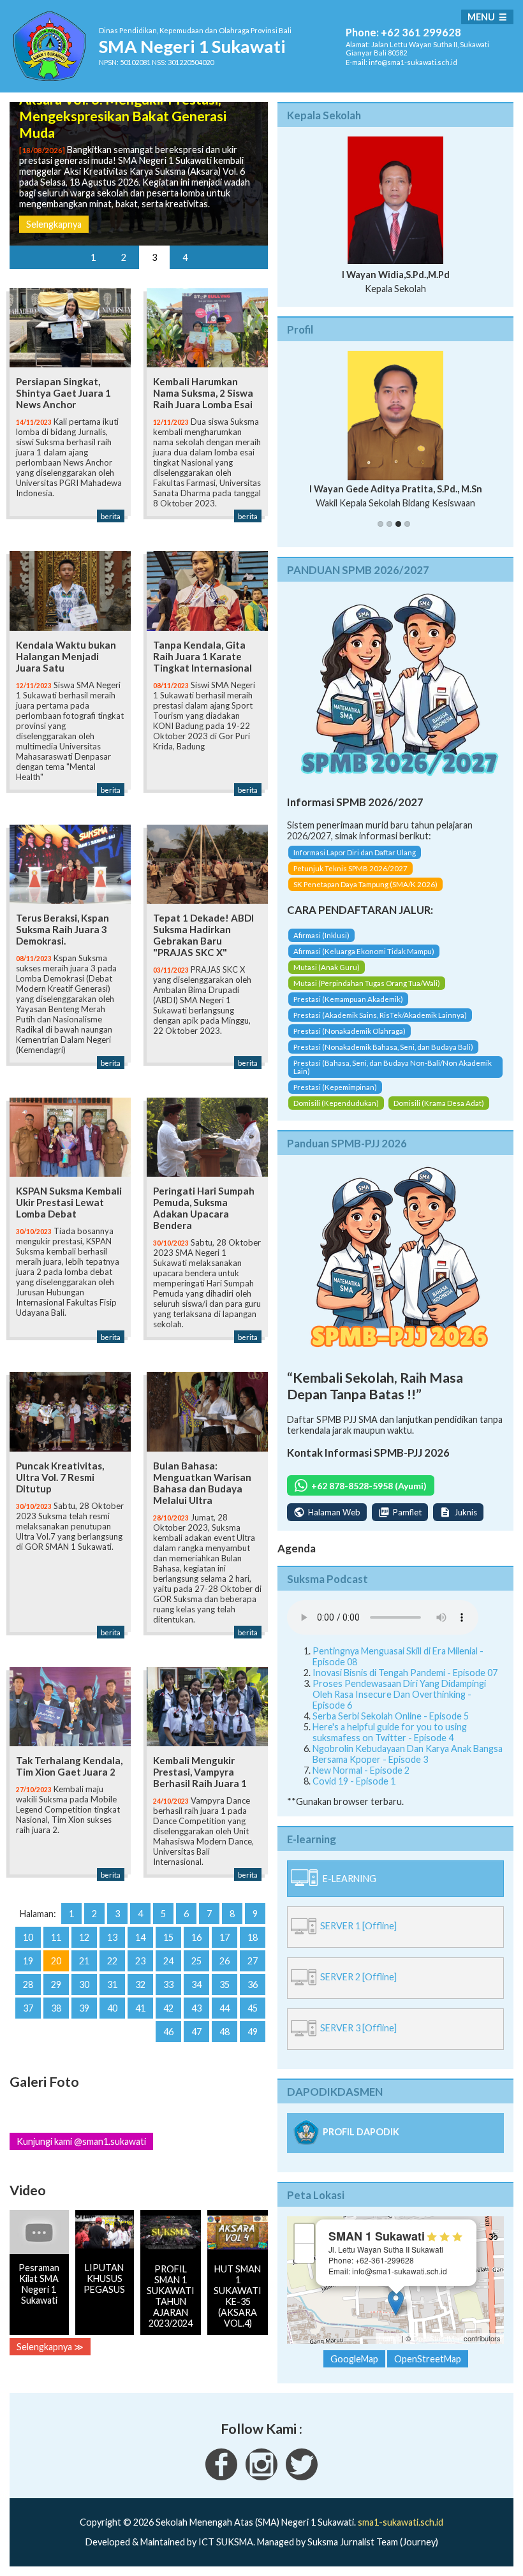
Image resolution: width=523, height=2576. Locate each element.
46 (168, 2032)
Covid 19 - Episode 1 (354, 1781)
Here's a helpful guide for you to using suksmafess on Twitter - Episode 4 (390, 1732)
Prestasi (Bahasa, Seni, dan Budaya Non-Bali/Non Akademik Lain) (393, 1067)
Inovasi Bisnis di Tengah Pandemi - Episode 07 (405, 1673)
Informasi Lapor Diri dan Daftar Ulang (355, 852)
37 (28, 2008)
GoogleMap (354, 2359)
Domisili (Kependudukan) (336, 1103)
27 (253, 1961)
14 (140, 1937)
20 (56, 1961)
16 (196, 1937)
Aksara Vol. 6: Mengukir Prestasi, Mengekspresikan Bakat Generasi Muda (123, 116)
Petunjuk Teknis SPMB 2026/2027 (350, 868)
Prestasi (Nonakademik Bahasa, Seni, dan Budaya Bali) (383, 1047)
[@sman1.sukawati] (261, 2477)
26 (225, 1961)
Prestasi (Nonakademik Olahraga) (350, 1031)
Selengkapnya (54, 224)
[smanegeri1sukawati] (221, 2477)
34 (196, 1984)
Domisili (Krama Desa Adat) (439, 1103)
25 (196, 1961)
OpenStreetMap (437, 2338)
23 (140, 1961)
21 (84, 1961)
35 (225, 1984)
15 (168, 1937)
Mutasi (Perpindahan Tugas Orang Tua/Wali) (367, 983)
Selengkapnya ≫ (50, 2347)
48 (225, 2032)
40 (112, 2008)
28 (28, 1984)
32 (140, 1984)
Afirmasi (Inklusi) (321, 935)
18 (253, 1937)
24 (168, 1961)
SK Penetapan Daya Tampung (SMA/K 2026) (365, 884)
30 (84, 1984)
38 (56, 2008)
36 (253, 1984)
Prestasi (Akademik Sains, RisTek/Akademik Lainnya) (380, 1015)
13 (112, 1937)
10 (28, 1937)
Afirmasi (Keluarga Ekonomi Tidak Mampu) (364, 951)
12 (84, 1937)
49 (253, 2032)
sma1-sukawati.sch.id (401, 2522)
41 (140, 2008)
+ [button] (305, 2233)
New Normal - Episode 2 (361, 1770)
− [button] (305, 2253)
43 (196, 2008)
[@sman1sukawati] (302, 2477)
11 (56, 1937)
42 (168, 2008)
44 (225, 2008)
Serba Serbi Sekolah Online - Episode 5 (391, 1716)
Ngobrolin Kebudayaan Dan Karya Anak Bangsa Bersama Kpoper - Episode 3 (408, 1754)
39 (84, 2008)
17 (225, 1937)
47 (196, 2032)
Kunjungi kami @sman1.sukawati (81, 2141)
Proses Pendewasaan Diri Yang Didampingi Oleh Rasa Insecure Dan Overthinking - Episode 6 (399, 1694)
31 (112, 1984)
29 (56, 1984)
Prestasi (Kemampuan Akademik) (348, 999)
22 (112, 1961)
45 (253, 2008)
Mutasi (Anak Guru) (327, 967)
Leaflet (389, 2338)
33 (168, 1984)
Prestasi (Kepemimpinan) (335, 1087)
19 (28, 1961)
